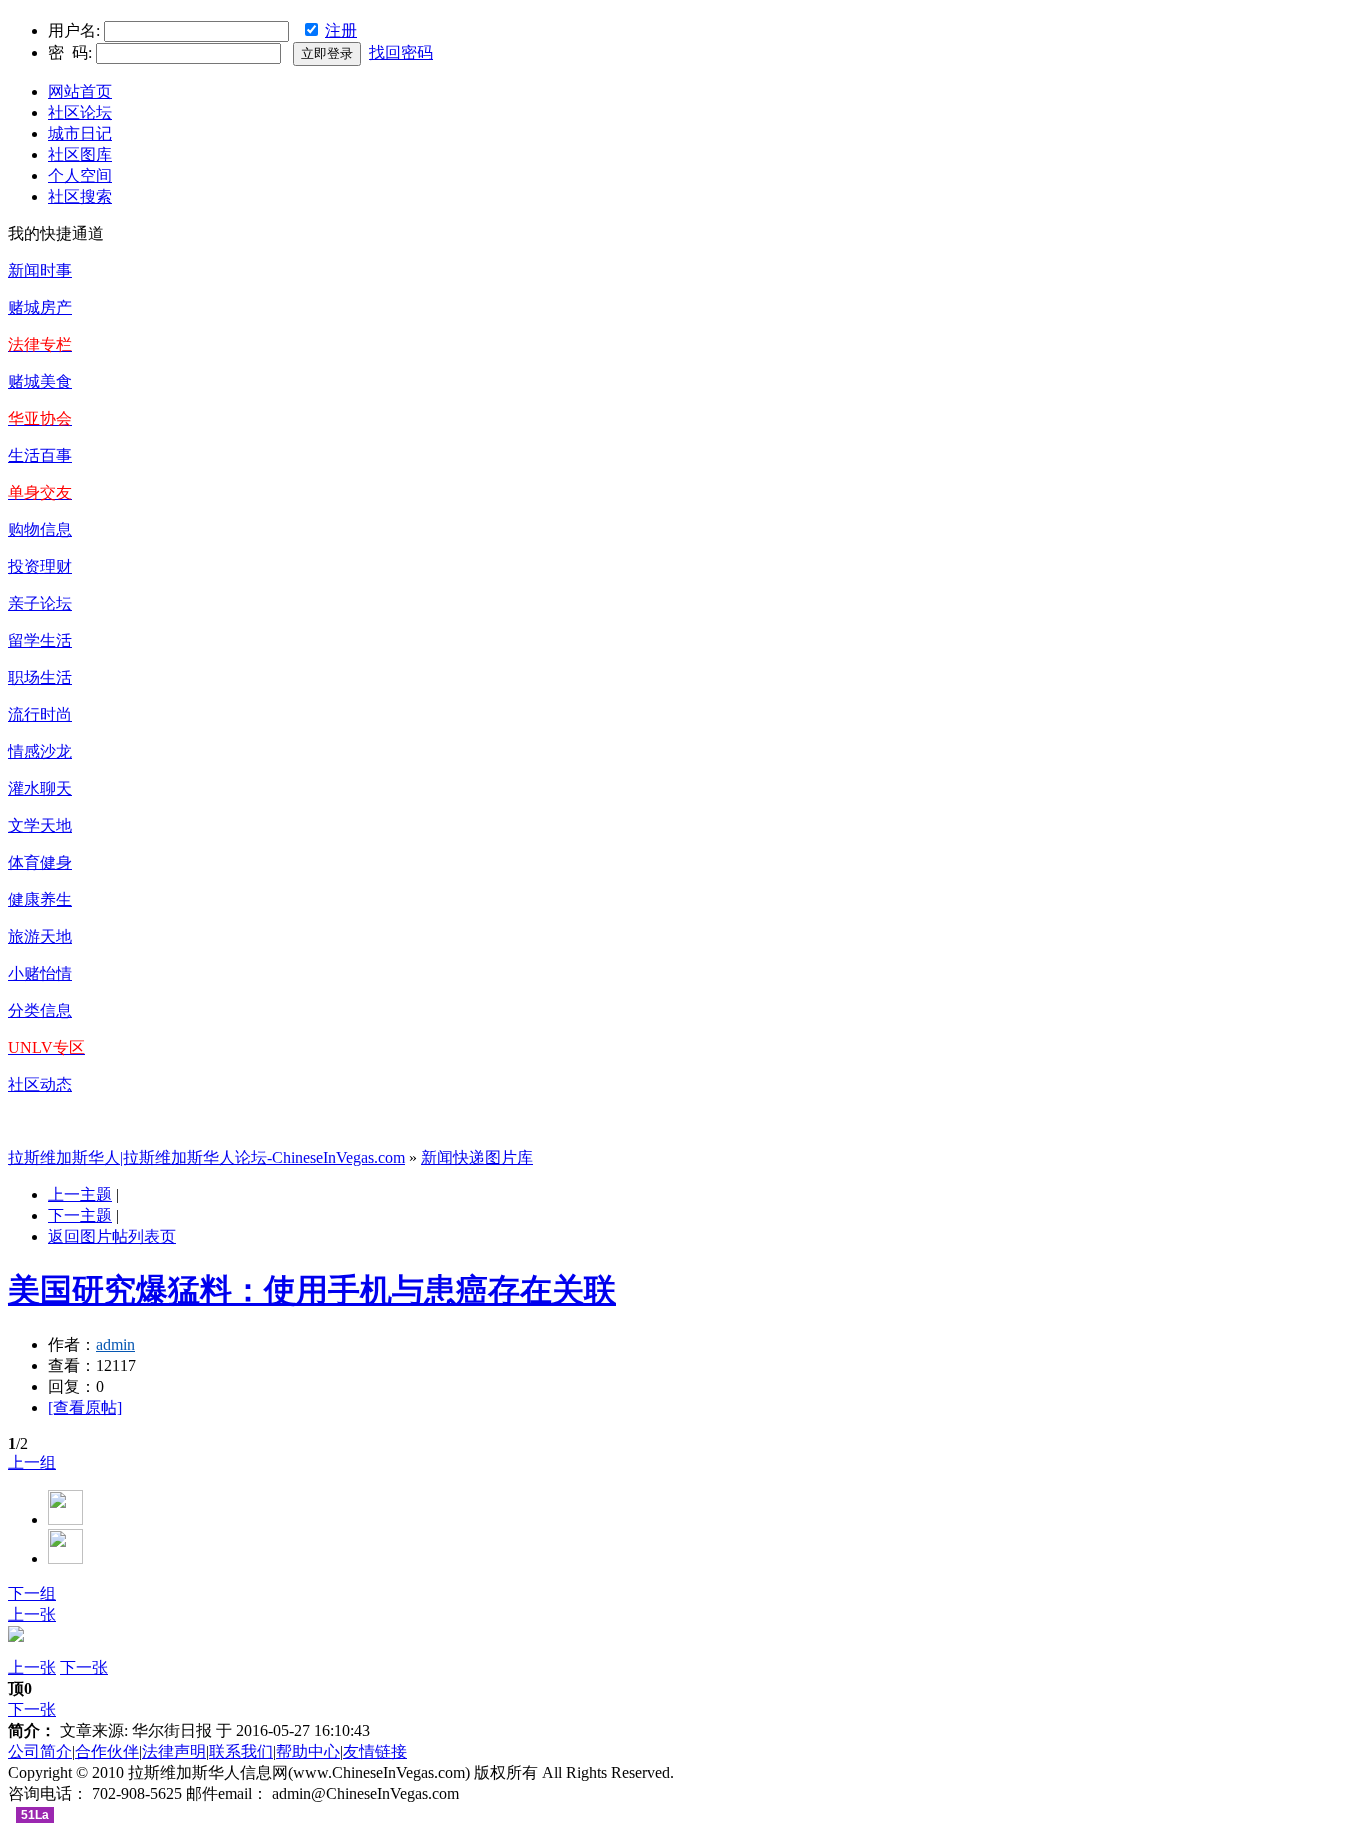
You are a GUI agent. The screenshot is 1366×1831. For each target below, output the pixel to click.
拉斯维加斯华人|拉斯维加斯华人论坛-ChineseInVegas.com (206, 1157)
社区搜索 (80, 196)
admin (115, 1344)
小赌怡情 (40, 973)
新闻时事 (40, 270)
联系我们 (241, 1751)
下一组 (32, 1593)
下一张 (84, 1667)
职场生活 (40, 677)
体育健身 (40, 862)
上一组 (32, 1462)
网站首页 (80, 91)
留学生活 (40, 640)
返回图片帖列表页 (112, 1236)
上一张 (32, 1614)
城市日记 (80, 133)
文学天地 (40, 825)
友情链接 (375, 1751)
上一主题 (80, 1194)
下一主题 (80, 1215)
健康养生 (40, 899)
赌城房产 (40, 307)
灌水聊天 (40, 788)
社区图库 (80, 154)
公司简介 (40, 1751)
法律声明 (174, 1751)
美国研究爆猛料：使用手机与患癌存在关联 (312, 1290)
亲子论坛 (40, 603)
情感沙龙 (40, 751)
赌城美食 (40, 381)
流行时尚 (40, 714)
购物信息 (40, 529)
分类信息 (40, 1010)
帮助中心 (308, 1751)
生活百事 (40, 455)
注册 (341, 30)
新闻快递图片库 (477, 1157)
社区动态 (40, 1084)
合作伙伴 (107, 1751)
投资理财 (40, 566)
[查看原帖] (85, 1407)
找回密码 (401, 52)
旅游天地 (40, 936)
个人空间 (80, 175)
